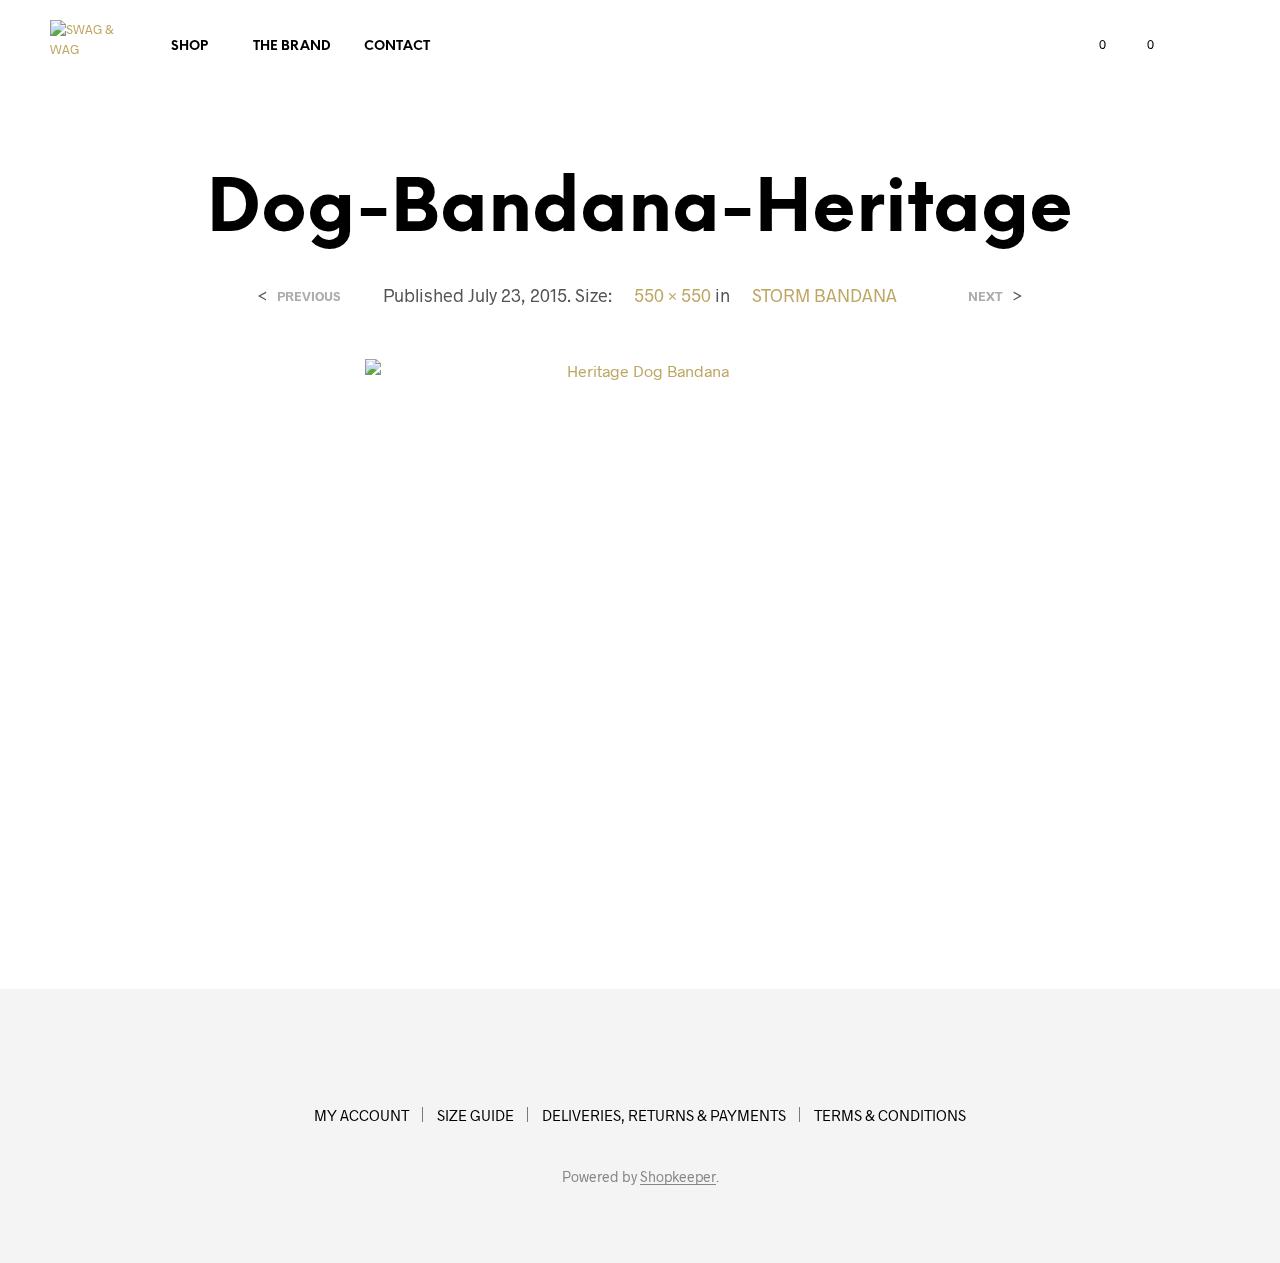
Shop (189, 46)
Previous (308, 296)
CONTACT (397, 46)
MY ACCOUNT (361, 1115)
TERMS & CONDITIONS (890, 1115)
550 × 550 (672, 295)
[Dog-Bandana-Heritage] (640, 631)
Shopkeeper (678, 1177)
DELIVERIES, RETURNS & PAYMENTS (664, 1115)
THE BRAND (292, 46)
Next (985, 296)
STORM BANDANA (824, 295)
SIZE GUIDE (475, 1115)
